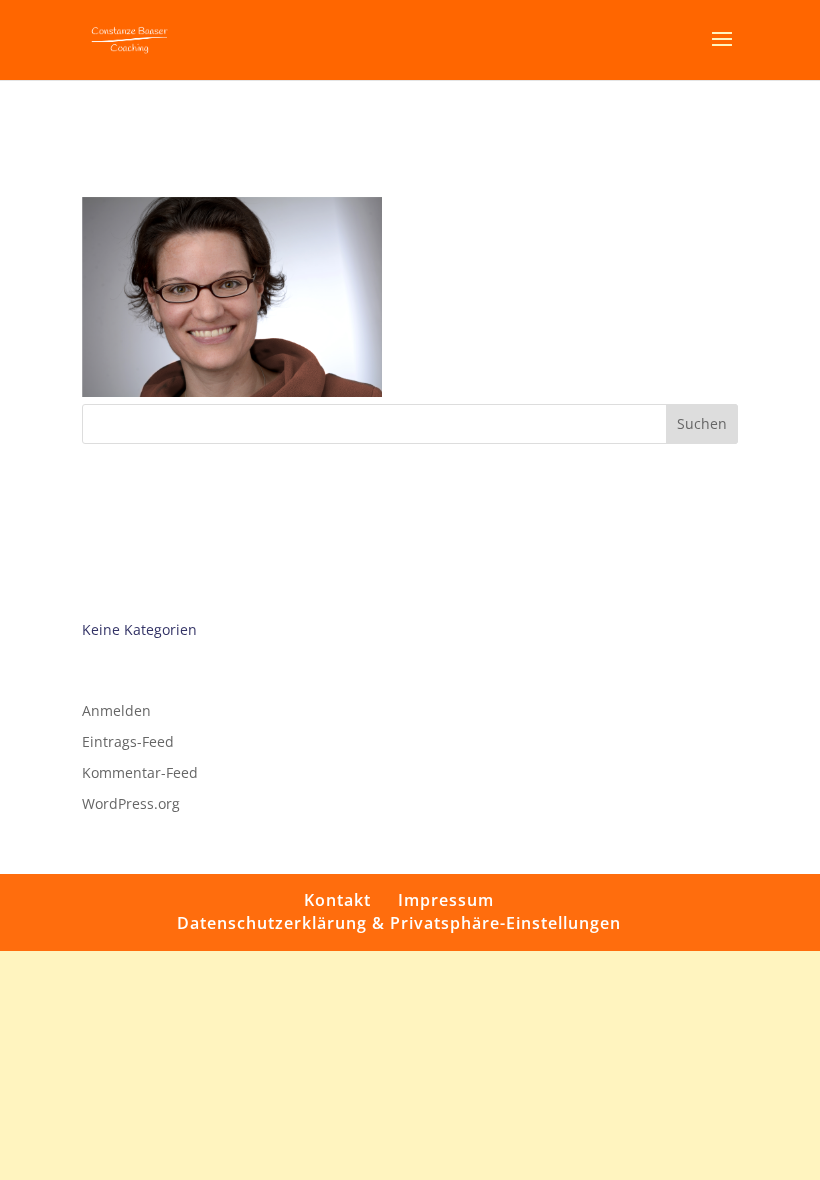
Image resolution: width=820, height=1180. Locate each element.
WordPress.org (131, 803)
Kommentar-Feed (140, 772)
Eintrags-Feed (128, 741)
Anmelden (116, 710)
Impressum (446, 900)
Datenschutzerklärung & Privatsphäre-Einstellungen (399, 923)
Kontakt (337, 900)
